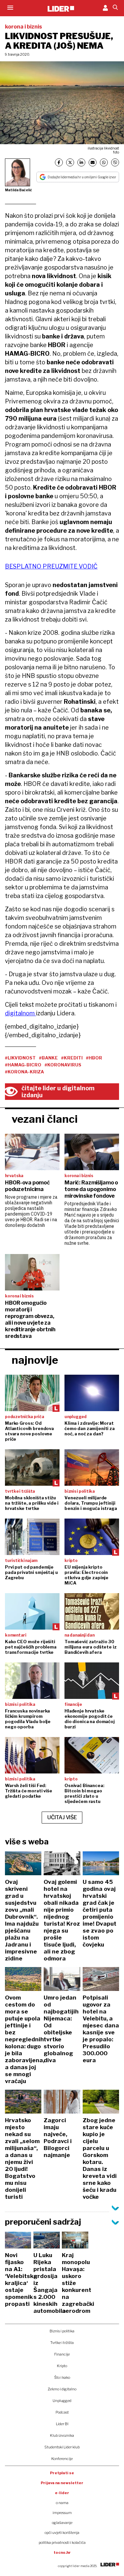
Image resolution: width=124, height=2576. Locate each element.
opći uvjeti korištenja (62, 2533)
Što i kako (62, 2377)
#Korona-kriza (24, 1072)
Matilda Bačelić (19, 190)
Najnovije (35, 1360)
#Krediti (72, 1058)
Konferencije (62, 2459)
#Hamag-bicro (23, 1065)
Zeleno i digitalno (62, 2389)
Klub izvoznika (62, 2435)
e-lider (62, 2493)
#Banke (48, 1058)
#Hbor (94, 1058)
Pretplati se (62, 2473)
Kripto (62, 2366)
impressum (62, 2513)
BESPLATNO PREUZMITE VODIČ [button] (51, 566)
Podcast (62, 2412)
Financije (62, 2354)
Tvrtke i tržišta (62, 2343)
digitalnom (21, 1013)
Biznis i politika (62, 2331)
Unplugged (62, 2401)
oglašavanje (62, 2523)
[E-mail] (93, 162)
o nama (62, 2503)
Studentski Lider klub (62, 2447)
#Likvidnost (20, 1058)
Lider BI (62, 2424)
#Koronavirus (63, 1065)
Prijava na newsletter (62, 2483)
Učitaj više (62, 1817)
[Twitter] (70, 162)
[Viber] (115, 162)
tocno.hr (62, 2552)
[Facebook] (59, 162)
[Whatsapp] (104, 162)
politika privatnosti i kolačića (62, 2543)
